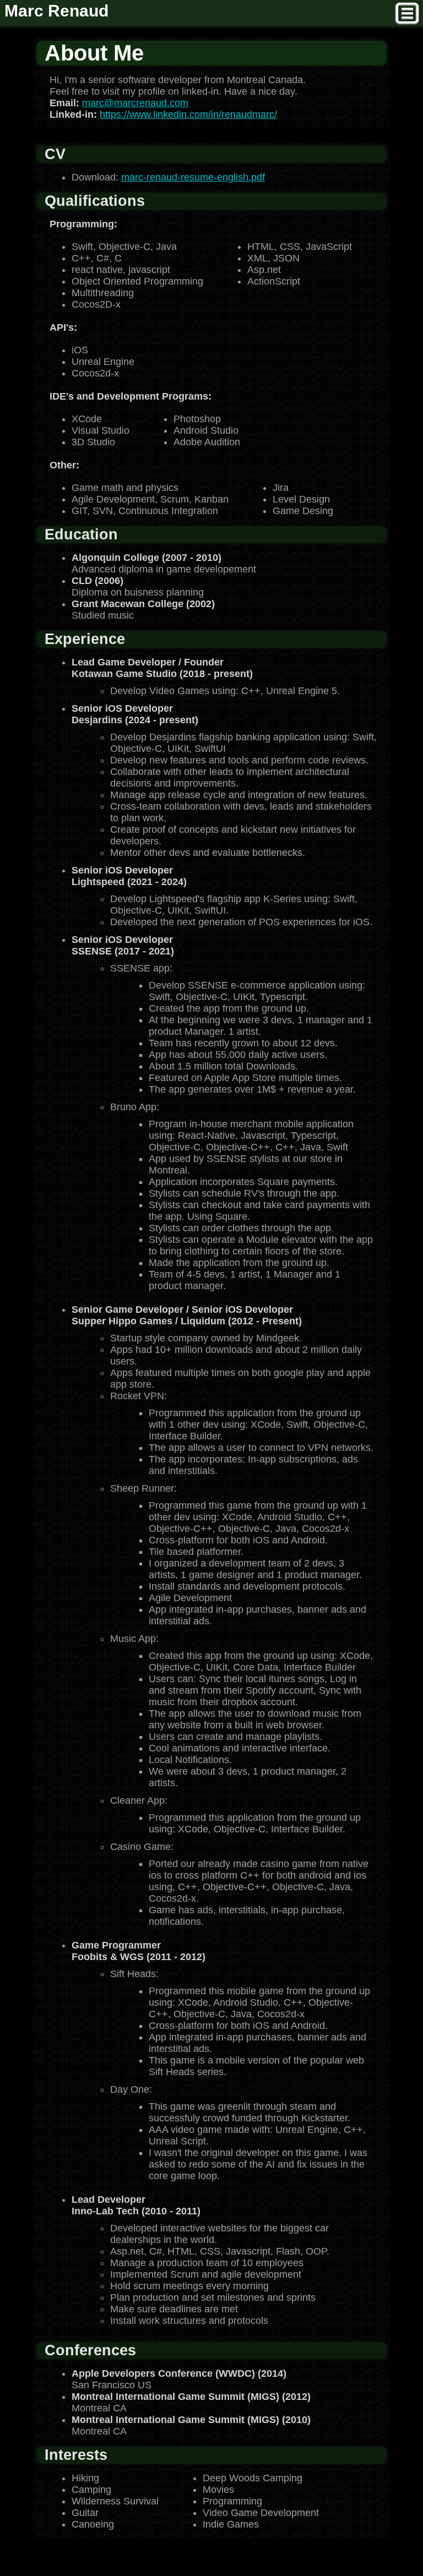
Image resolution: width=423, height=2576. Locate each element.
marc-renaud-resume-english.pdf (193, 177)
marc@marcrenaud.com (135, 103)
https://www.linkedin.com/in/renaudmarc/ (188, 114)
